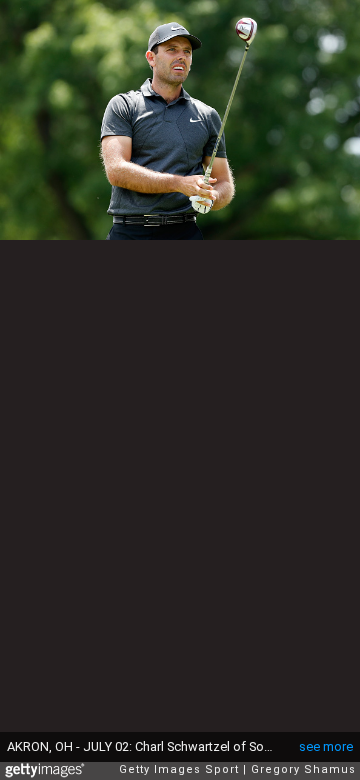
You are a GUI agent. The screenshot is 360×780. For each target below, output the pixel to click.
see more (326, 746)
